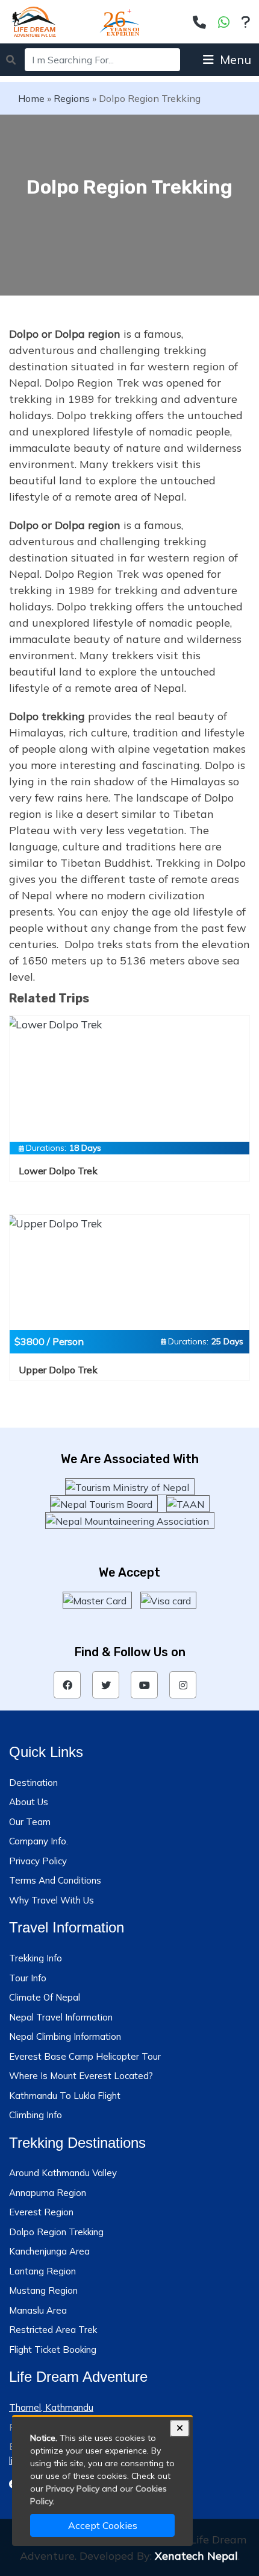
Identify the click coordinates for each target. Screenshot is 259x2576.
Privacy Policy (38, 1861)
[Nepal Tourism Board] (104, 1504)
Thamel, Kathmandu (51, 2407)
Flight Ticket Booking (53, 2350)
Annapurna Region (48, 2193)
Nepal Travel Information (61, 2017)
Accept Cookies (103, 2525)
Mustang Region (43, 2290)
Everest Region (41, 2212)
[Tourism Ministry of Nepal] (130, 1487)
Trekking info (36, 1958)
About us (29, 1802)
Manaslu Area (38, 2310)
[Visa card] (168, 1600)
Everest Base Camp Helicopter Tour (85, 2056)
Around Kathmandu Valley (63, 2173)
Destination (33, 1783)
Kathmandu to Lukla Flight (65, 2096)
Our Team (30, 1822)
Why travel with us (51, 1900)
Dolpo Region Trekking (56, 2232)
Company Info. (39, 1841)
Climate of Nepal (45, 1997)
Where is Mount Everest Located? (81, 2076)
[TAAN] (188, 1504)
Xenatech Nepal (196, 2556)
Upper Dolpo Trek (58, 1370)
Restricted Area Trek (53, 2330)
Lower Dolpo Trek (58, 1171)
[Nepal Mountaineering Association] (130, 1521)
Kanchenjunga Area (49, 2251)
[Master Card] (97, 1600)
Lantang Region (42, 2271)
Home (31, 98)
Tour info (28, 1978)
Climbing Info (36, 2115)
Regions (72, 98)
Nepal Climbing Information (65, 2036)
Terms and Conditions (55, 1880)
